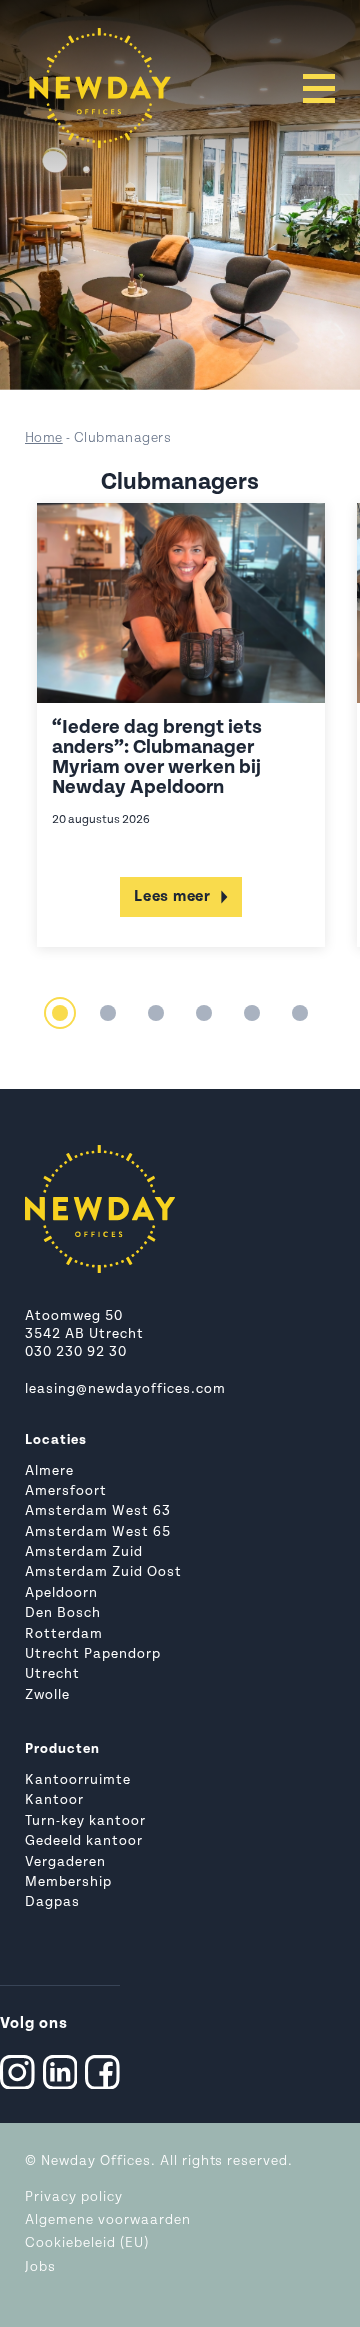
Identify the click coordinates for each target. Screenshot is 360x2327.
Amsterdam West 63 (98, 1511)
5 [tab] (252, 1013)
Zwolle (47, 1695)
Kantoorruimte (78, 1780)
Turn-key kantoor (85, 1821)
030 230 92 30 (76, 1352)
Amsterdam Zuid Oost (103, 1572)
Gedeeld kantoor (84, 1841)
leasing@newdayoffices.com (125, 1389)
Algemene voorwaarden (108, 2220)
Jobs (40, 2267)
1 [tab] (60, 1013)
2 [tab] (108, 1013)
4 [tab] (204, 1013)
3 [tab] (156, 1013)
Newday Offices (96, 2161)
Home (44, 438)
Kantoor (54, 1800)
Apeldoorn (61, 1593)
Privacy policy (74, 2197)
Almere (49, 1471)
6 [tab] (300, 1013)
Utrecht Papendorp (93, 1654)
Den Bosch (63, 1613)
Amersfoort (66, 1491)
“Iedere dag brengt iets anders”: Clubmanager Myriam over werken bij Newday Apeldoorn (157, 758)
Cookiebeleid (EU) (87, 2243)
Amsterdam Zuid (84, 1552)
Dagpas (52, 1902)
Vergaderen (65, 1862)
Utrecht (52, 1674)
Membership (68, 1882)
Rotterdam (64, 1634)
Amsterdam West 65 (98, 1532)
